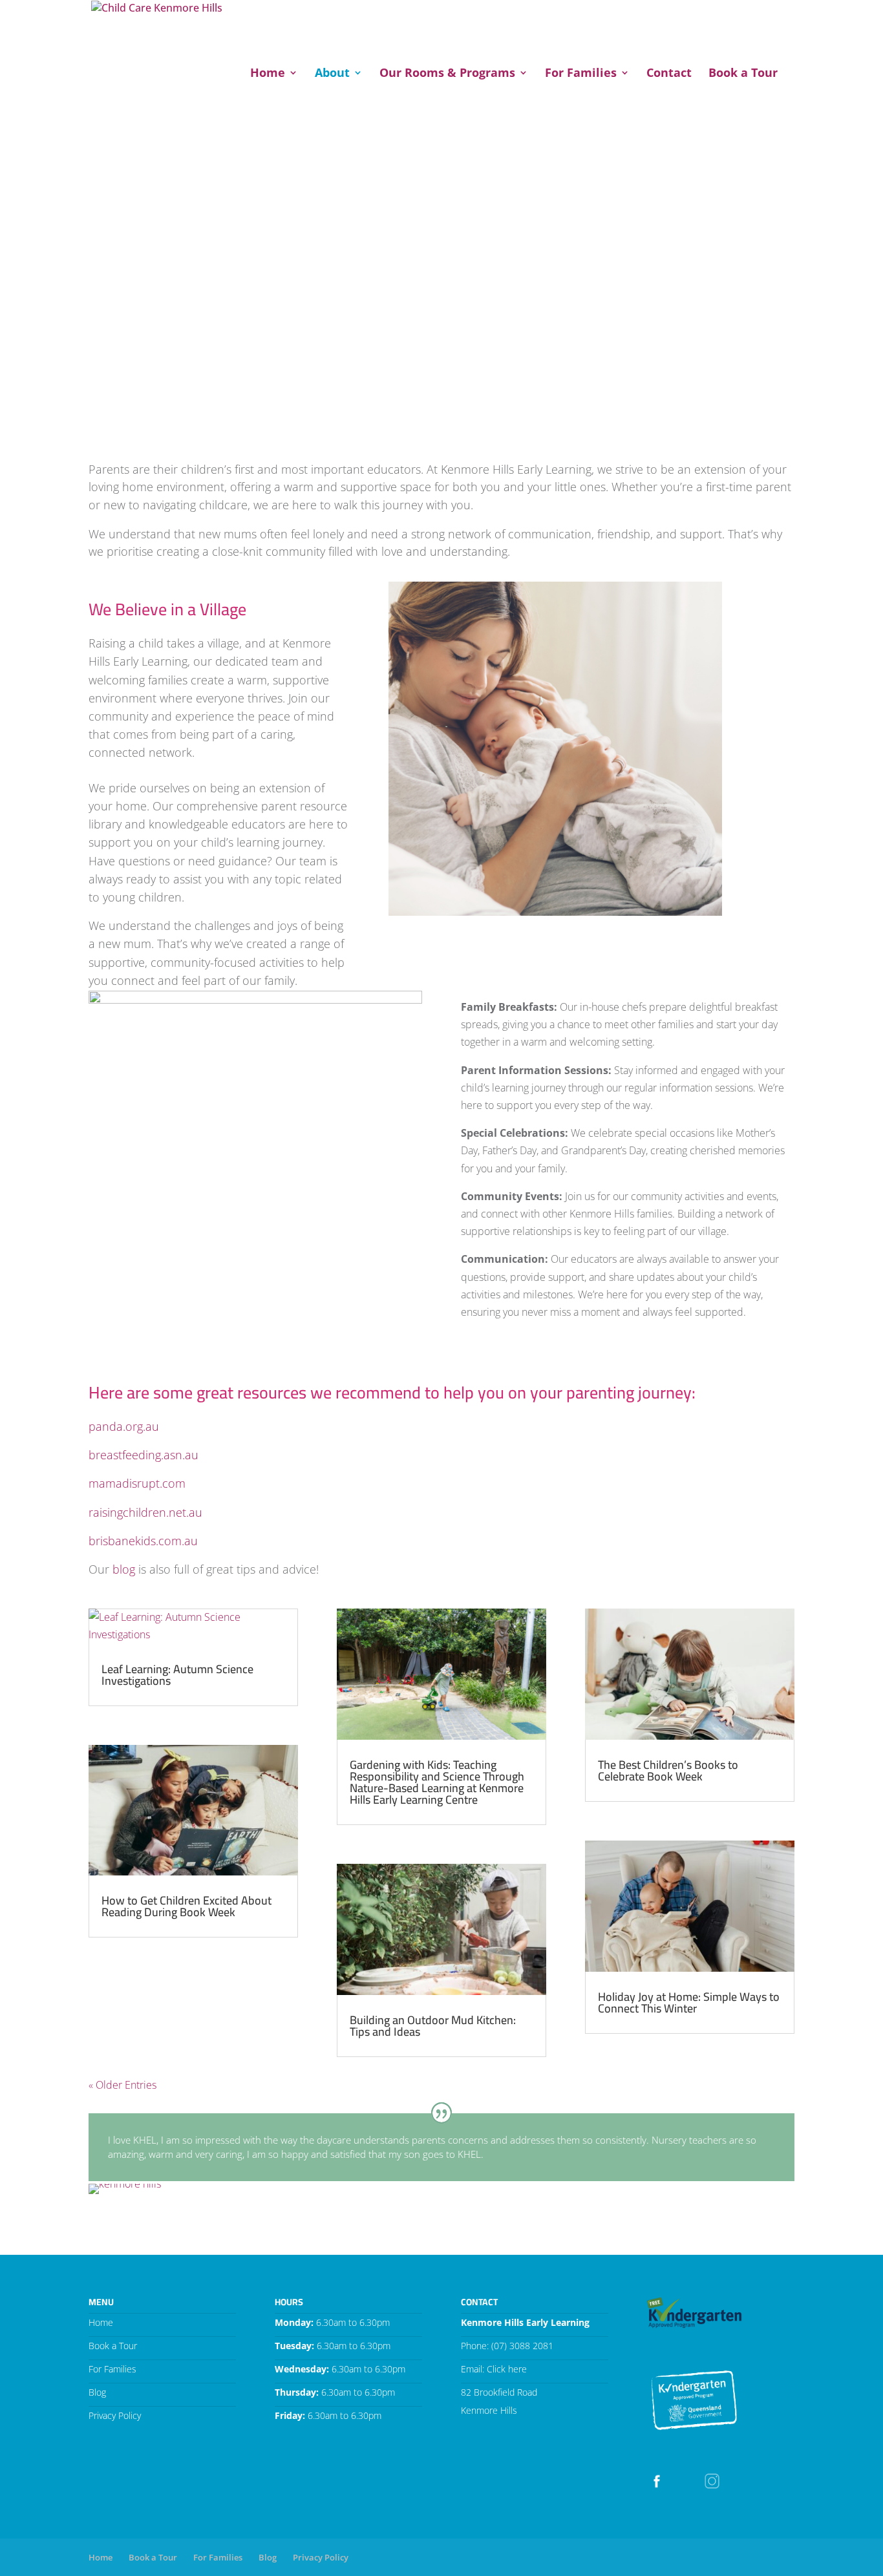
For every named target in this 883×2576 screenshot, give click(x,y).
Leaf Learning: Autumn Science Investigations (177, 1675)
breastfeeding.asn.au (144, 1455)
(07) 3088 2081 (522, 2346)
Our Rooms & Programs (447, 74)
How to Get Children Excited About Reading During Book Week (186, 1906)
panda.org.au (124, 1426)
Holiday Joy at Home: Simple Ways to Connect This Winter (689, 2002)
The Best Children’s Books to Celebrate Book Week (668, 1770)
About (332, 74)
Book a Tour (743, 74)
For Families (581, 74)
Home (268, 74)
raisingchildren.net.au (145, 1512)
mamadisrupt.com (137, 1483)
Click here (507, 2369)
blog (124, 1569)
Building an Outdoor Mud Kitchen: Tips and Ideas (433, 2026)
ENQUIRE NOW (663, 21)
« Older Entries (122, 2085)
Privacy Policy (115, 2415)
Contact (669, 74)
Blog (97, 2392)
